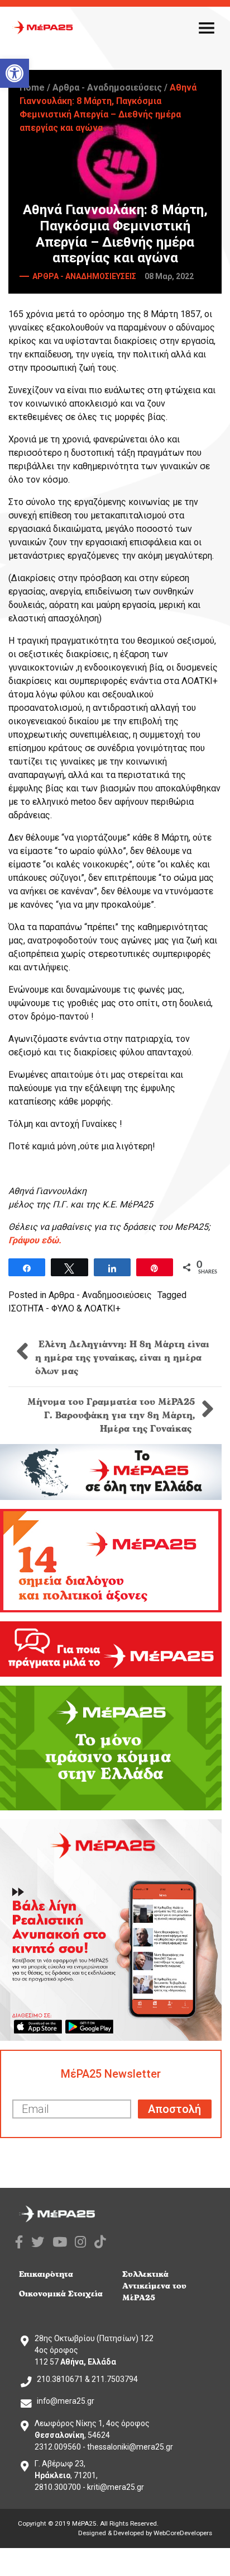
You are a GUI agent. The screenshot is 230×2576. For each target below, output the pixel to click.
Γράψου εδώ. (35, 1240)
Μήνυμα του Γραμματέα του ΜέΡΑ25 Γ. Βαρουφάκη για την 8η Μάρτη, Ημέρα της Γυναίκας (111, 1416)
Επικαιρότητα (46, 2274)
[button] (15, 73)
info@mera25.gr (66, 2401)
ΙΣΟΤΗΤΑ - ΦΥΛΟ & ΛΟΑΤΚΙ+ (64, 1308)
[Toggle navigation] (207, 27)
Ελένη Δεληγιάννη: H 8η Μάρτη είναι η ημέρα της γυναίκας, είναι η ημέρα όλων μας (122, 1358)
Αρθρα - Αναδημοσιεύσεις (107, 88)
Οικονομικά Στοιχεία (61, 2294)
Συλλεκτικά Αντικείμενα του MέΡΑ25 (154, 2286)
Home (32, 88)
